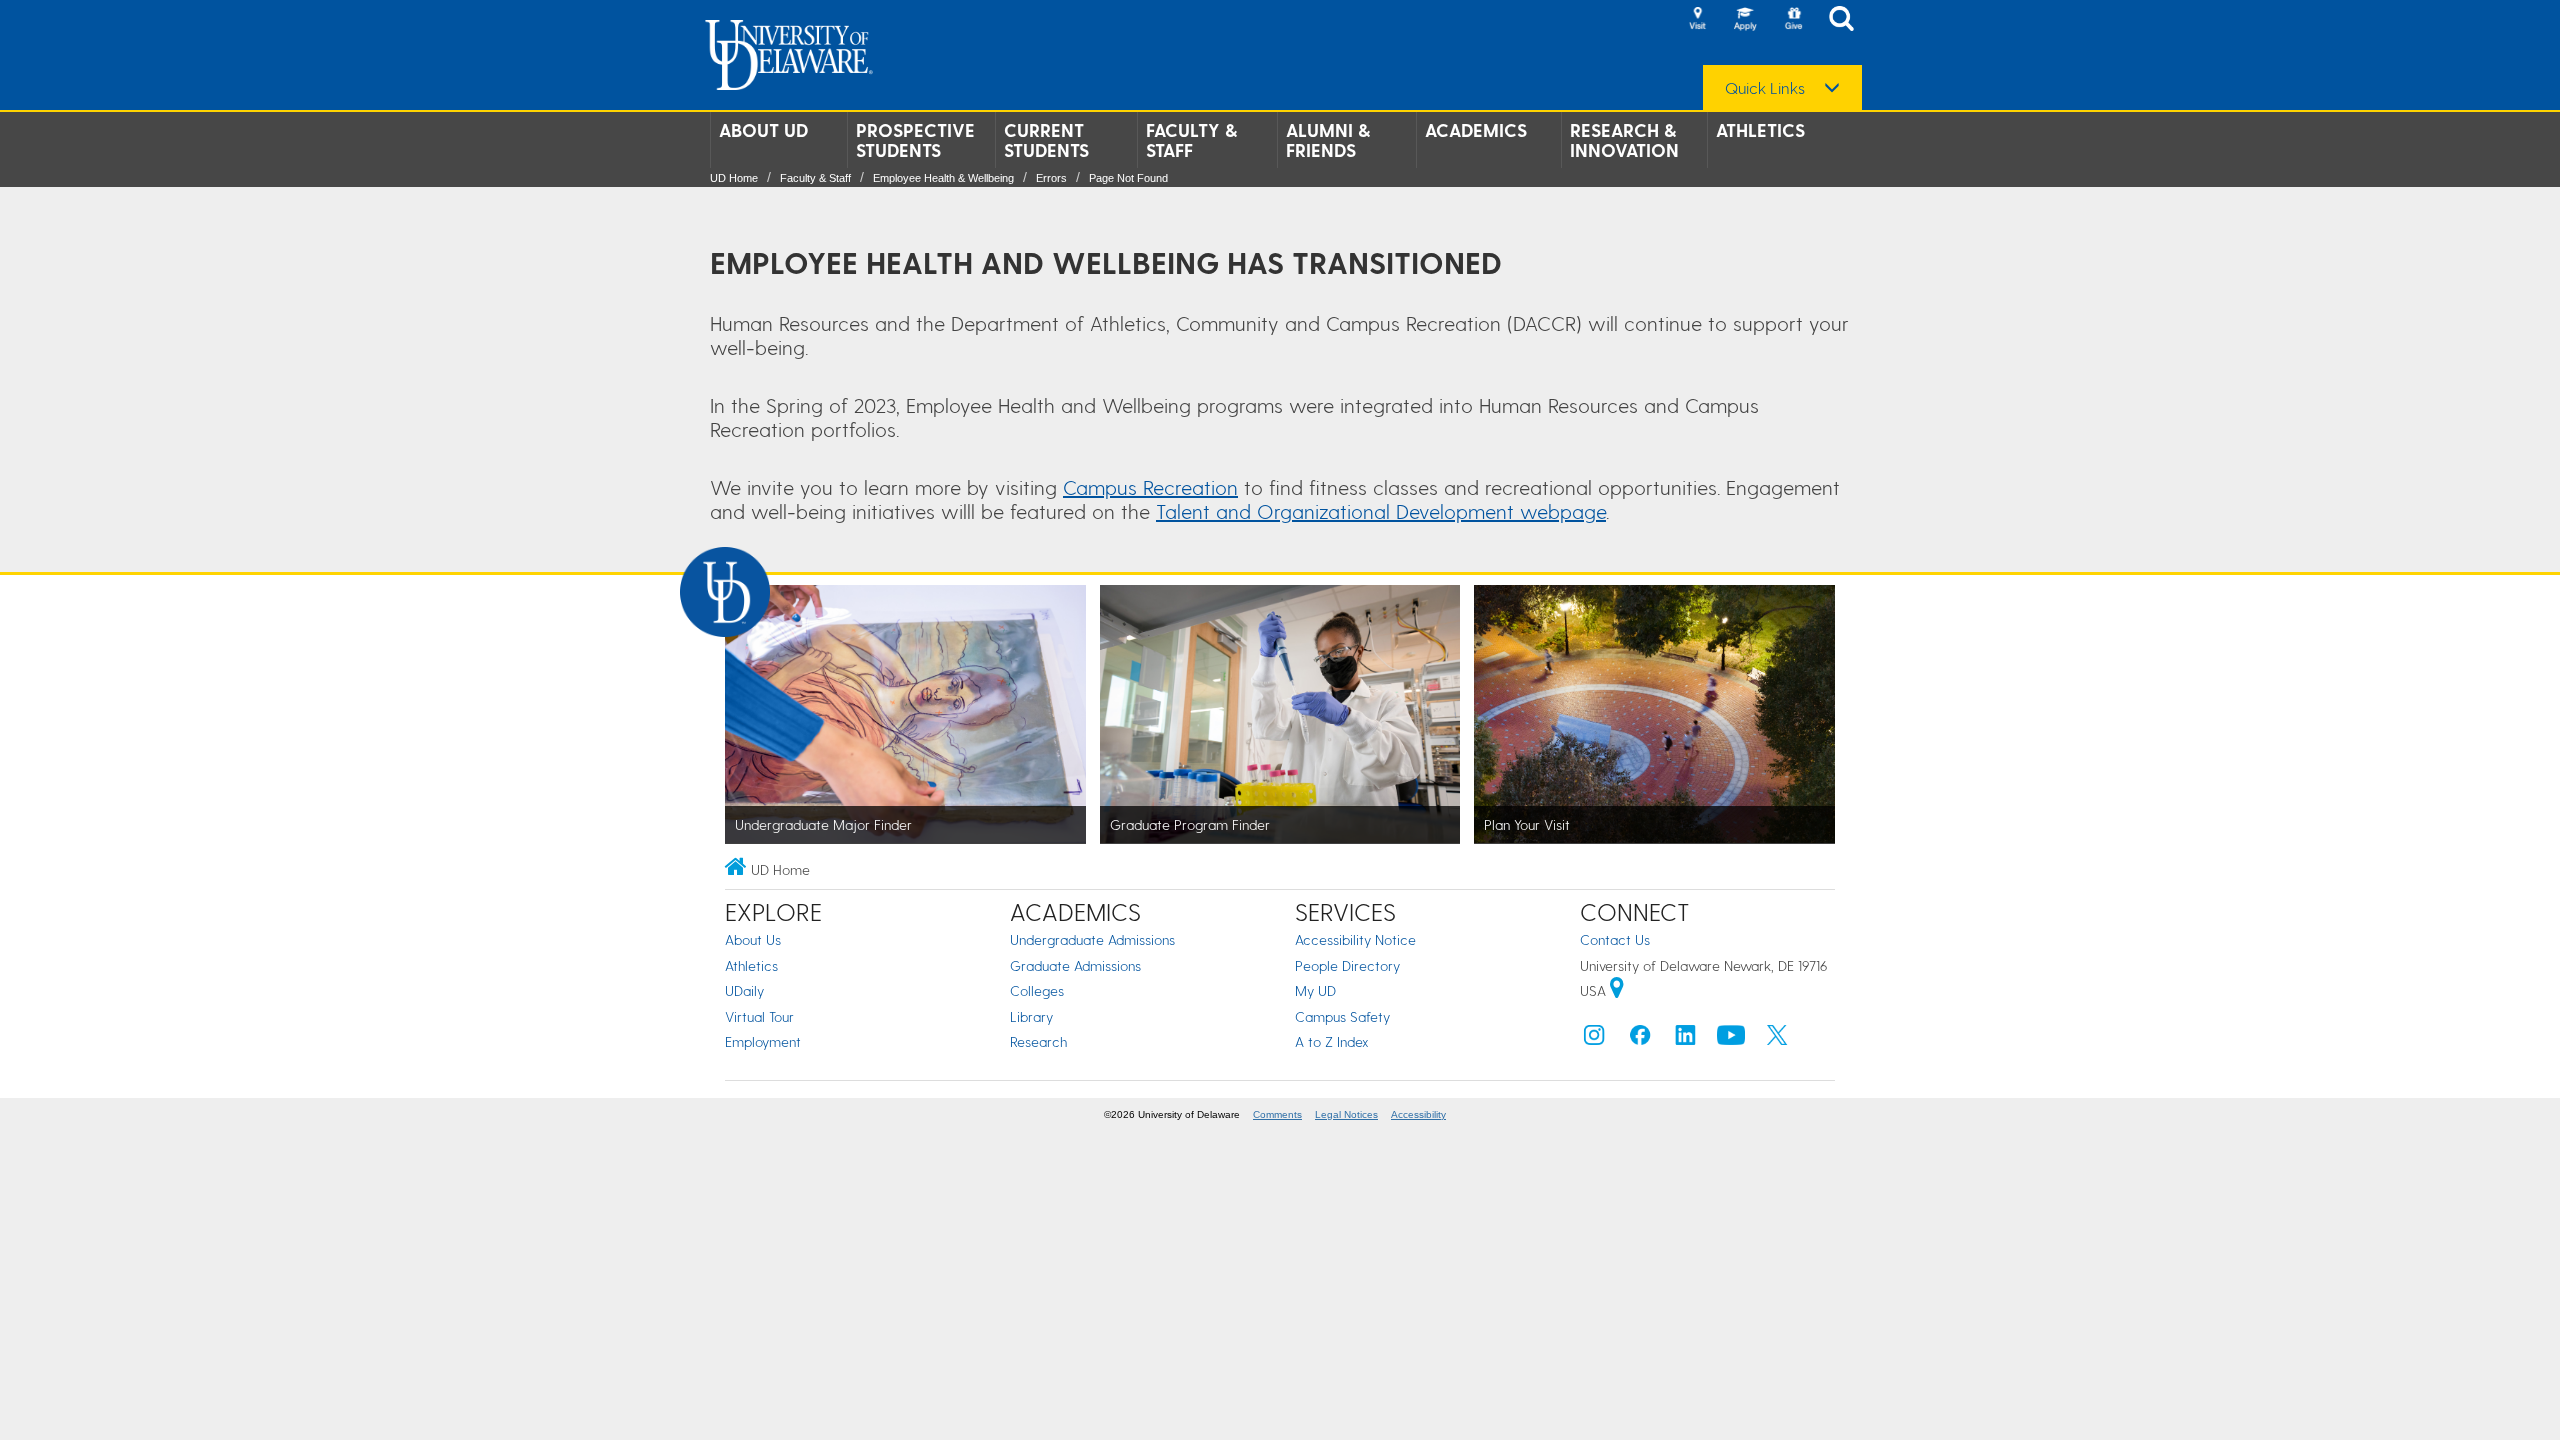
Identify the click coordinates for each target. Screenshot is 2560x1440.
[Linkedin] (1686, 1039)
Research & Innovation (1624, 140)
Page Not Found (1128, 178)
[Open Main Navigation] (1847, 20)
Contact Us (1615, 939)
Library (1031, 1016)
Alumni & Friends (1328, 140)
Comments (1277, 1114)
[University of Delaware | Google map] (1617, 990)
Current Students (1046, 140)
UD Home (734, 178)
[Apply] (1745, 20)
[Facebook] (1640, 1039)
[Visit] (1697, 20)
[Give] (1793, 20)
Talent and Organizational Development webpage (1381, 511)
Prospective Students (915, 140)
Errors (1051, 178)
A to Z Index (1332, 1041)
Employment (763, 1041)
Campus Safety (1342, 1016)
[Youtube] (1731, 1039)
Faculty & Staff (1191, 140)
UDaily (744, 990)
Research (1038, 1041)
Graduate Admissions (1075, 965)
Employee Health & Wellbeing (943, 178)
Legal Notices (1346, 1114)
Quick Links (1765, 88)
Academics (1476, 130)
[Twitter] (1777, 1039)
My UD (1315, 990)
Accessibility (1418, 1114)
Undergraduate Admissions (1092, 939)
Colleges (1037, 990)
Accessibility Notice (1355, 939)
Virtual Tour (759, 1016)
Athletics (1760, 130)
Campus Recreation (1150, 487)
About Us (753, 939)
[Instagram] (1594, 1039)
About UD (763, 130)
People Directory (1347, 965)
